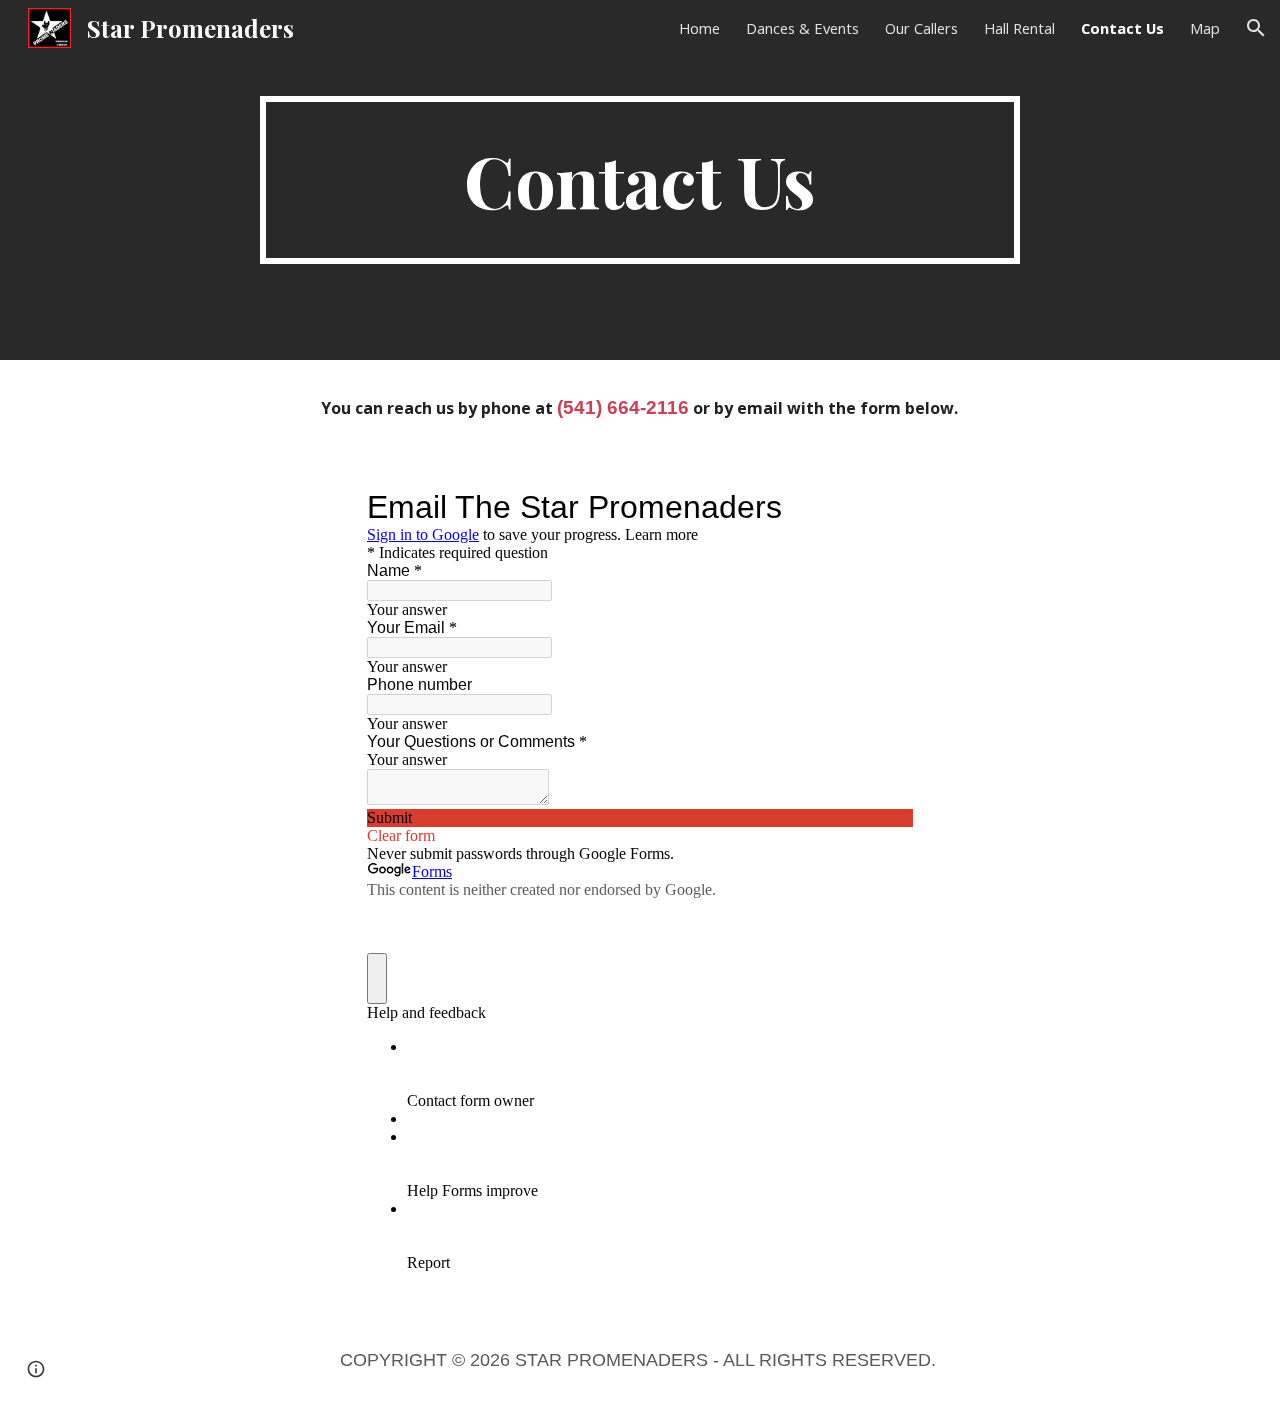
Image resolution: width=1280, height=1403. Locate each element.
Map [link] (1205, 28)
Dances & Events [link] (802, 28)
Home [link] (699, 28)
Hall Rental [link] (1019, 28)
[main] (640, 180)
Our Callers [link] (921, 28)
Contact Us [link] (1122, 28)
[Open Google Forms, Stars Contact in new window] (883, 507)
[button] (1256, 28)
